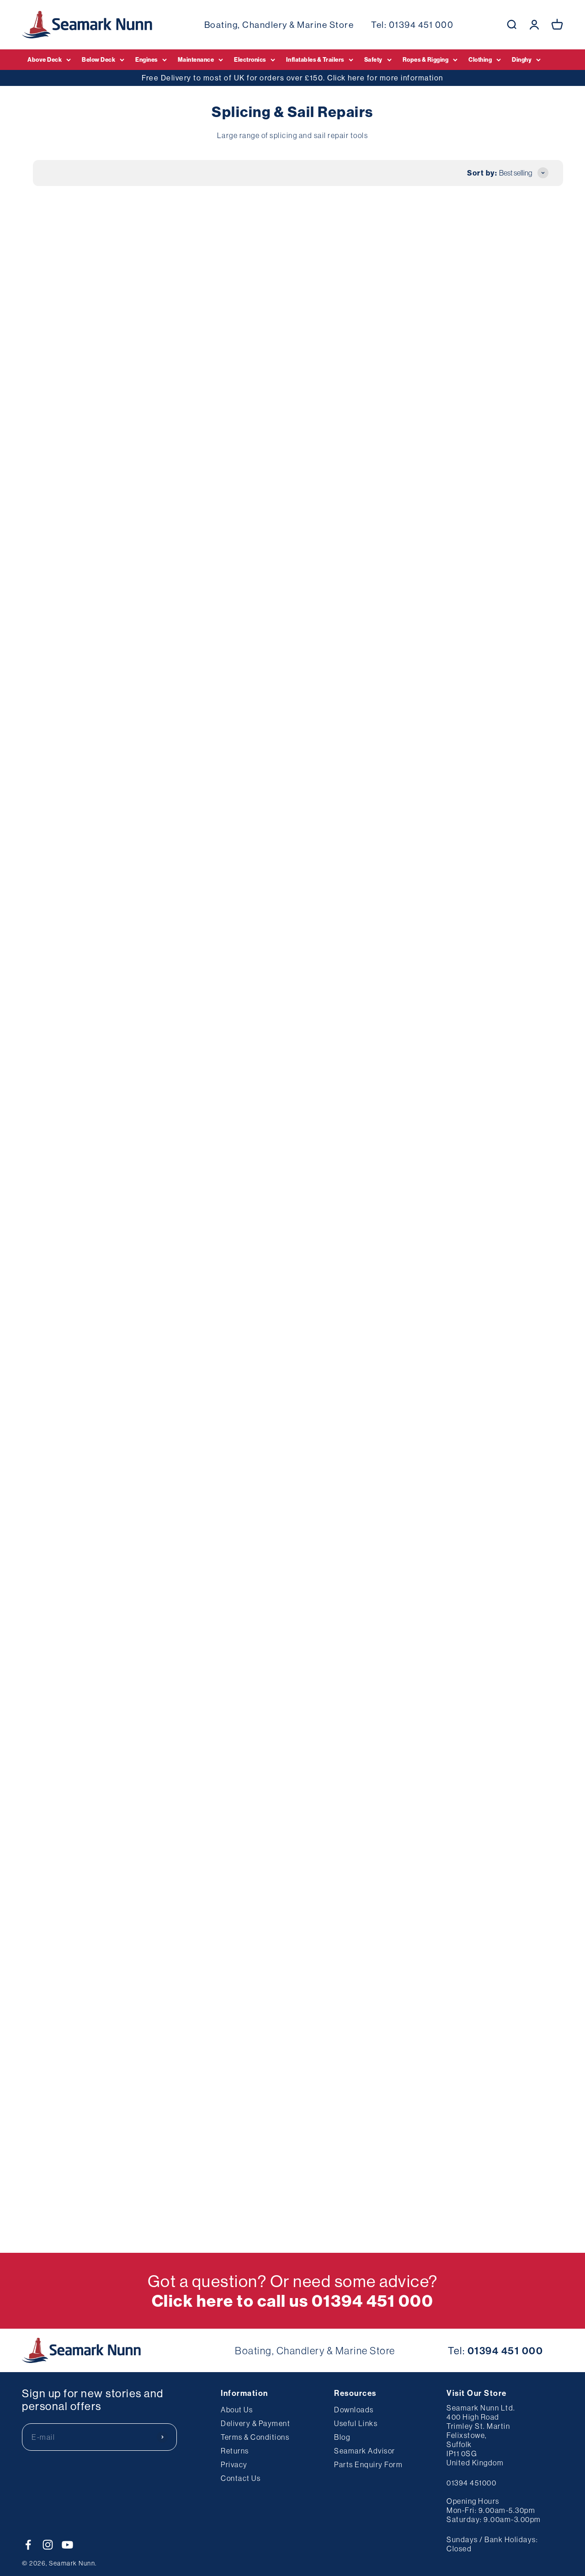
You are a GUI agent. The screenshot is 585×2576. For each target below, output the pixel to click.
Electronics (250, 59)
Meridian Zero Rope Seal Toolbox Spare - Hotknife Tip (509, 784)
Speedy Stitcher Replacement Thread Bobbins (400, 784)
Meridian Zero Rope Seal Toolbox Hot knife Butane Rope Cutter (292, 318)
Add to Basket (72, 392)
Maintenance (196, 59)
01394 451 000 (421, 25)
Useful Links (356, 2423)
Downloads (354, 2410)
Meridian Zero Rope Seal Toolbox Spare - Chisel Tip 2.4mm (178, 1728)
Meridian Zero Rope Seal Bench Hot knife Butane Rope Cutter (69, 551)
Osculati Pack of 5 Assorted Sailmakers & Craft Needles (182, 1029)
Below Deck (98, 59)
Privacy (234, 2464)
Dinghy (522, 59)
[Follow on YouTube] (67, 2545)
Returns (235, 2451)
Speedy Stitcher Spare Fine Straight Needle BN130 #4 (66, 318)
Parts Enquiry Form (368, 2464)
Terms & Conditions (255, 2437)
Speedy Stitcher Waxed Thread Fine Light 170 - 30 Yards (66, 1029)
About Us (237, 2410)
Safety (373, 59)
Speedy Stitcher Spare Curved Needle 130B (511, 1029)
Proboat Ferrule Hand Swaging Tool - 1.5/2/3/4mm (69, 1495)
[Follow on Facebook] (28, 2545)
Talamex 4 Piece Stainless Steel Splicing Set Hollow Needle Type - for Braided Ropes (397, 1262)
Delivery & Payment (255, 2423)
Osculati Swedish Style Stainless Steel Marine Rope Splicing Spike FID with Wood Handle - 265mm (69, 795)
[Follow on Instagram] (48, 2545)
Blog (342, 2437)
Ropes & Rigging (426, 59)
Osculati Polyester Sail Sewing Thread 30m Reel (287, 784)
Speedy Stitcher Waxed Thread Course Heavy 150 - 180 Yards (512, 551)
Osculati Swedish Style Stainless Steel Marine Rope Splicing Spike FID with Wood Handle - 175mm (180, 795)
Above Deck (45, 59)
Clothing (480, 59)
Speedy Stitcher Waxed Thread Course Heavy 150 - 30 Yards (402, 1029)
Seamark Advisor (365, 2451)
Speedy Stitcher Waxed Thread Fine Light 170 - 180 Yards (179, 551)
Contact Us (241, 2478)
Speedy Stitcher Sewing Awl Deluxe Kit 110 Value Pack (512, 318)
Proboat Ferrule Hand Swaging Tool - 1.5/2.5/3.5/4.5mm (180, 1495)
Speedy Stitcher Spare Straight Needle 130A (292, 551)
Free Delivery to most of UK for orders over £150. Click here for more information (292, 78)
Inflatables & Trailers (315, 59)
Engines (146, 59)
